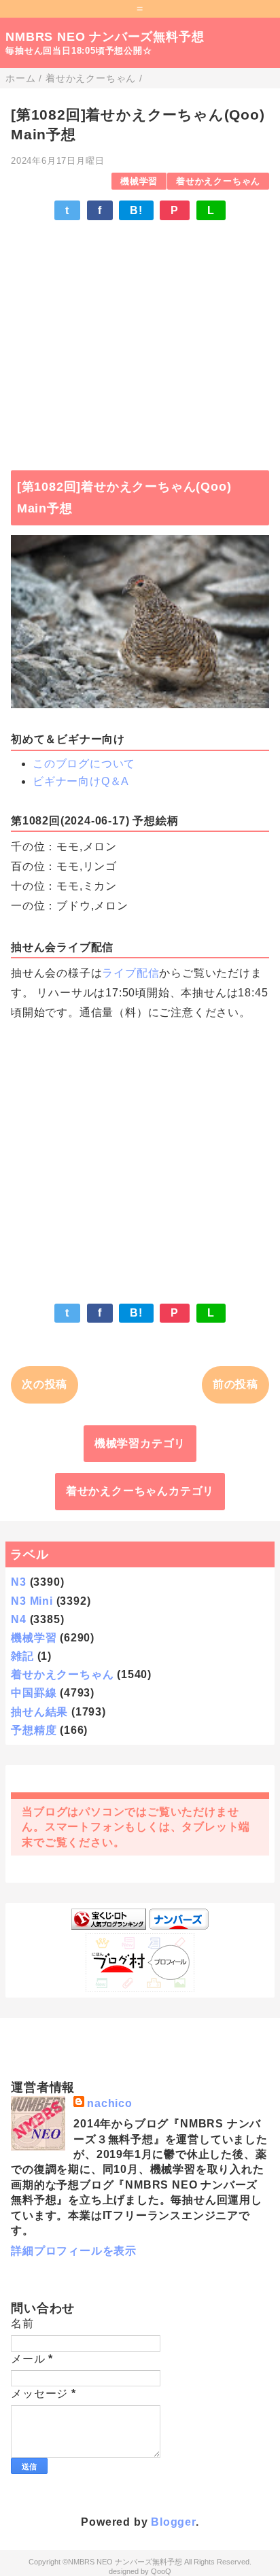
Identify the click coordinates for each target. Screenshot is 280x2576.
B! (136, 210)
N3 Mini (32, 1601)
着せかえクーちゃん (218, 181)
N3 (19, 1582)
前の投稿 (235, 1384)
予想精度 (34, 1730)
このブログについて (84, 764)
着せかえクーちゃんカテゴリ (140, 1491)
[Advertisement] (140, 339)
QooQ (161, 2571)
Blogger (173, 2522)
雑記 (22, 1656)
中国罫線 (34, 1693)
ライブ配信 (130, 973)
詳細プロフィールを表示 (74, 2251)
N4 (19, 1619)
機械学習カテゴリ (140, 1443)
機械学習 (139, 181)
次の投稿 (45, 1384)
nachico (110, 2103)
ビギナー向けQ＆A (81, 781)
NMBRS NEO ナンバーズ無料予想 (105, 37)
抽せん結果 (39, 1712)
